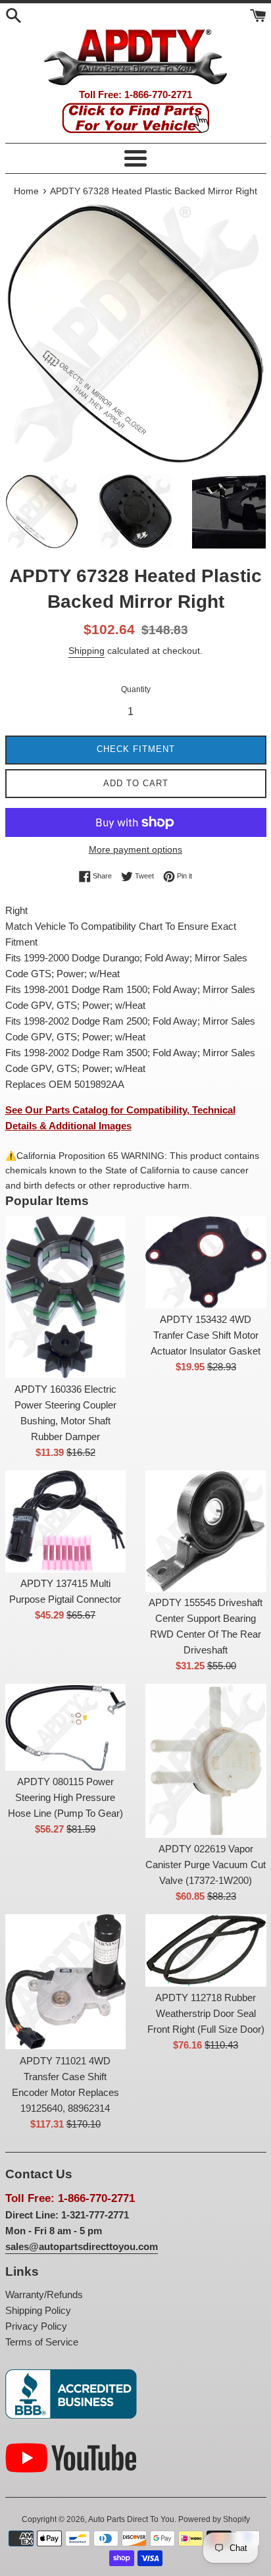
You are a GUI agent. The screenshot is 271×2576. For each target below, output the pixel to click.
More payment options (135, 849)
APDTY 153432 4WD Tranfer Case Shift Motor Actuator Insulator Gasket (206, 1335)
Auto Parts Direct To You (131, 2519)
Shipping (86, 651)
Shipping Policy (38, 2310)
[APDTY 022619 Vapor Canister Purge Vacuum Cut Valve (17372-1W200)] (206, 1761)
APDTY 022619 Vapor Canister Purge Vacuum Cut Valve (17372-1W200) (206, 1865)
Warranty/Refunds (44, 2294)
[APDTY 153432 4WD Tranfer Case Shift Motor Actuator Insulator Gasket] (206, 1262)
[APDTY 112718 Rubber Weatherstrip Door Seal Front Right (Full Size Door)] (206, 1950)
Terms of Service (42, 2342)
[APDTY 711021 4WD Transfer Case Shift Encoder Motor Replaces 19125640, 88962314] (66, 1982)
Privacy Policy (36, 2326)
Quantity (136, 689)
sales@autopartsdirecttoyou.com (82, 2246)
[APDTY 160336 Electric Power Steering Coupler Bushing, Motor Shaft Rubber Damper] (66, 1297)
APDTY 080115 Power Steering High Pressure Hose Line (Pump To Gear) (65, 1797)
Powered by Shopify (214, 2519)
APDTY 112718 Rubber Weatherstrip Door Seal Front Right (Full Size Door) (206, 2013)
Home (26, 191)
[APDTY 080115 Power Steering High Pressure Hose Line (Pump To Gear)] (66, 1727)
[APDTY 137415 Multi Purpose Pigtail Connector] (66, 1521)
